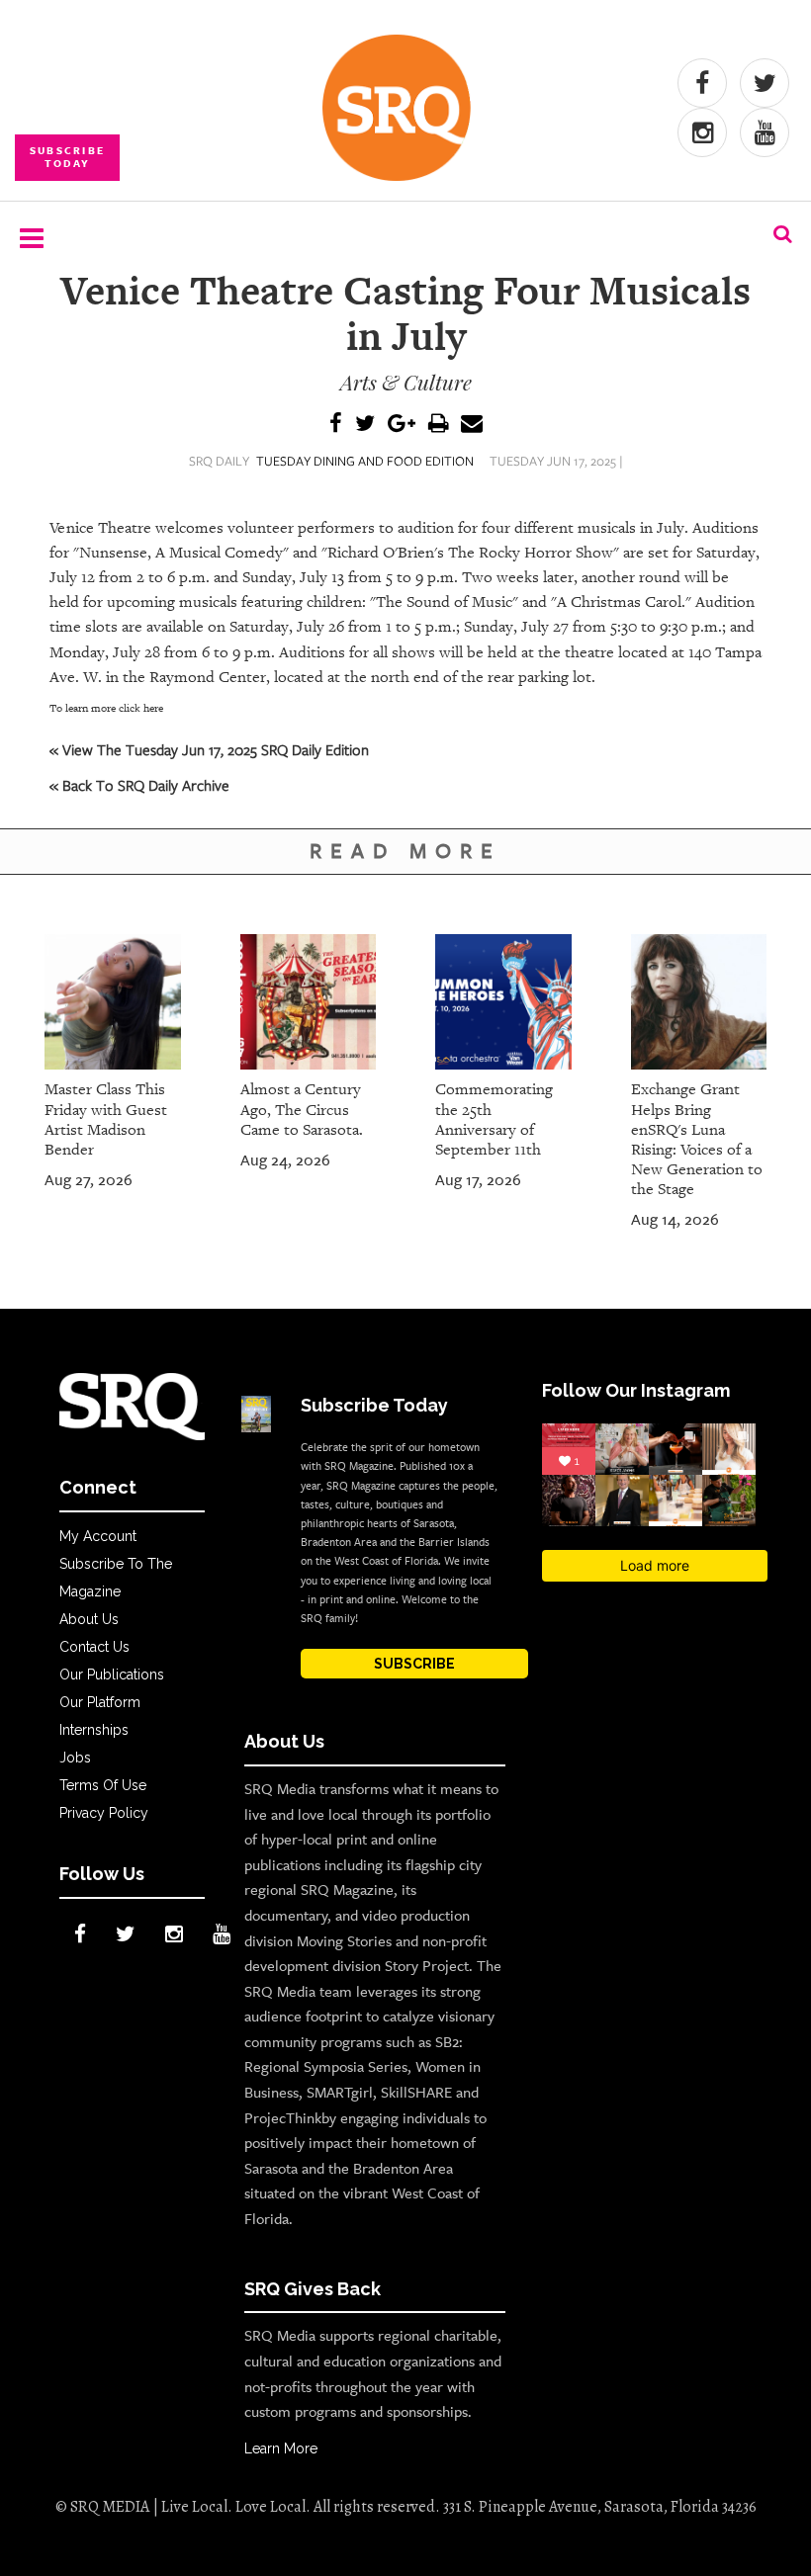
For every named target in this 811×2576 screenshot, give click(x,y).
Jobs (75, 1758)
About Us (89, 1619)
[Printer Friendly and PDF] (438, 425)
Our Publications (112, 1674)
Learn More (281, 2448)
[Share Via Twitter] (365, 425)
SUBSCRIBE (414, 1664)
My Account (98, 1536)
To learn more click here (106, 708)
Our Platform (100, 1702)
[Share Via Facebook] (336, 425)
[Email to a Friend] (472, 425)
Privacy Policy (104, 1813)
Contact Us (94, 1647)
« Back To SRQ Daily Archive (139, 785)
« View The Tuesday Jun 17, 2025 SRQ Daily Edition (209, 749)
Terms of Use (103, 1785)
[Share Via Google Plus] (402, 425)
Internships (94, 1730)
